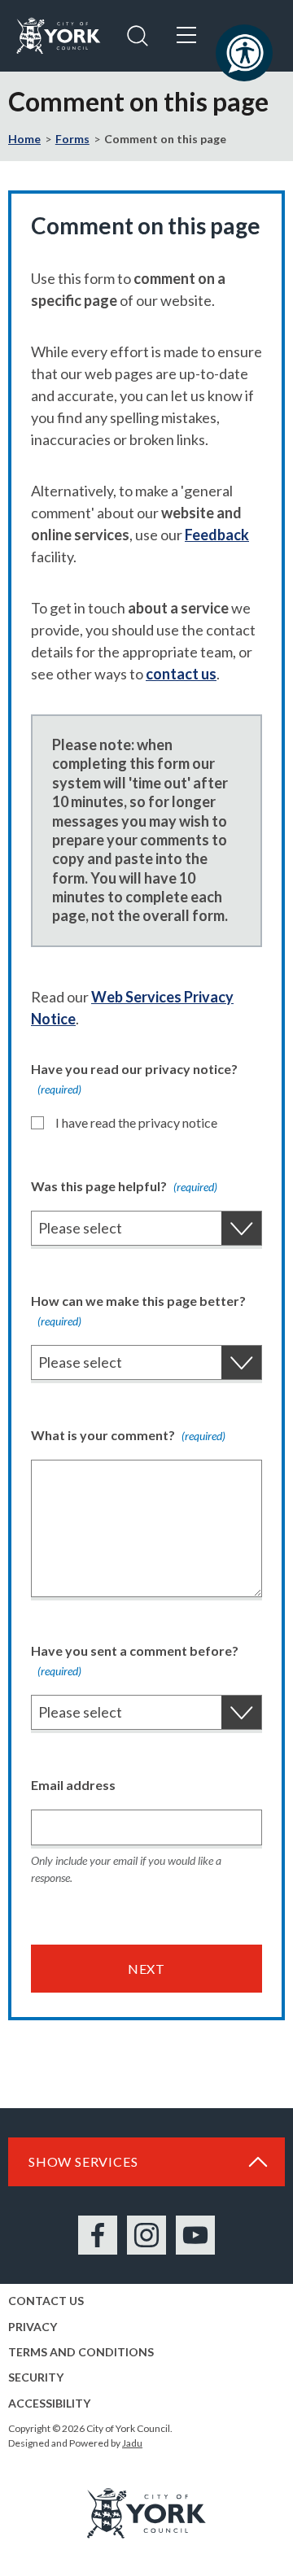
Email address (73, 1785)
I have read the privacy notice (136, 1122)
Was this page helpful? (124, 1186)
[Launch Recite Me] (244, 53)
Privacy (33, 2327)
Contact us (46, 2301)
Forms (72, 139)
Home (24, 139)
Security (36, 2377)
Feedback (217, 535)
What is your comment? (128, 1435)
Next (146, 1969)
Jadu (132, 2443)
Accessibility (49, 2403)
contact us (181, 674)
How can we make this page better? (138, 1310)
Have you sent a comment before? (135, 1660)
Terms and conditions (81, 2352)
